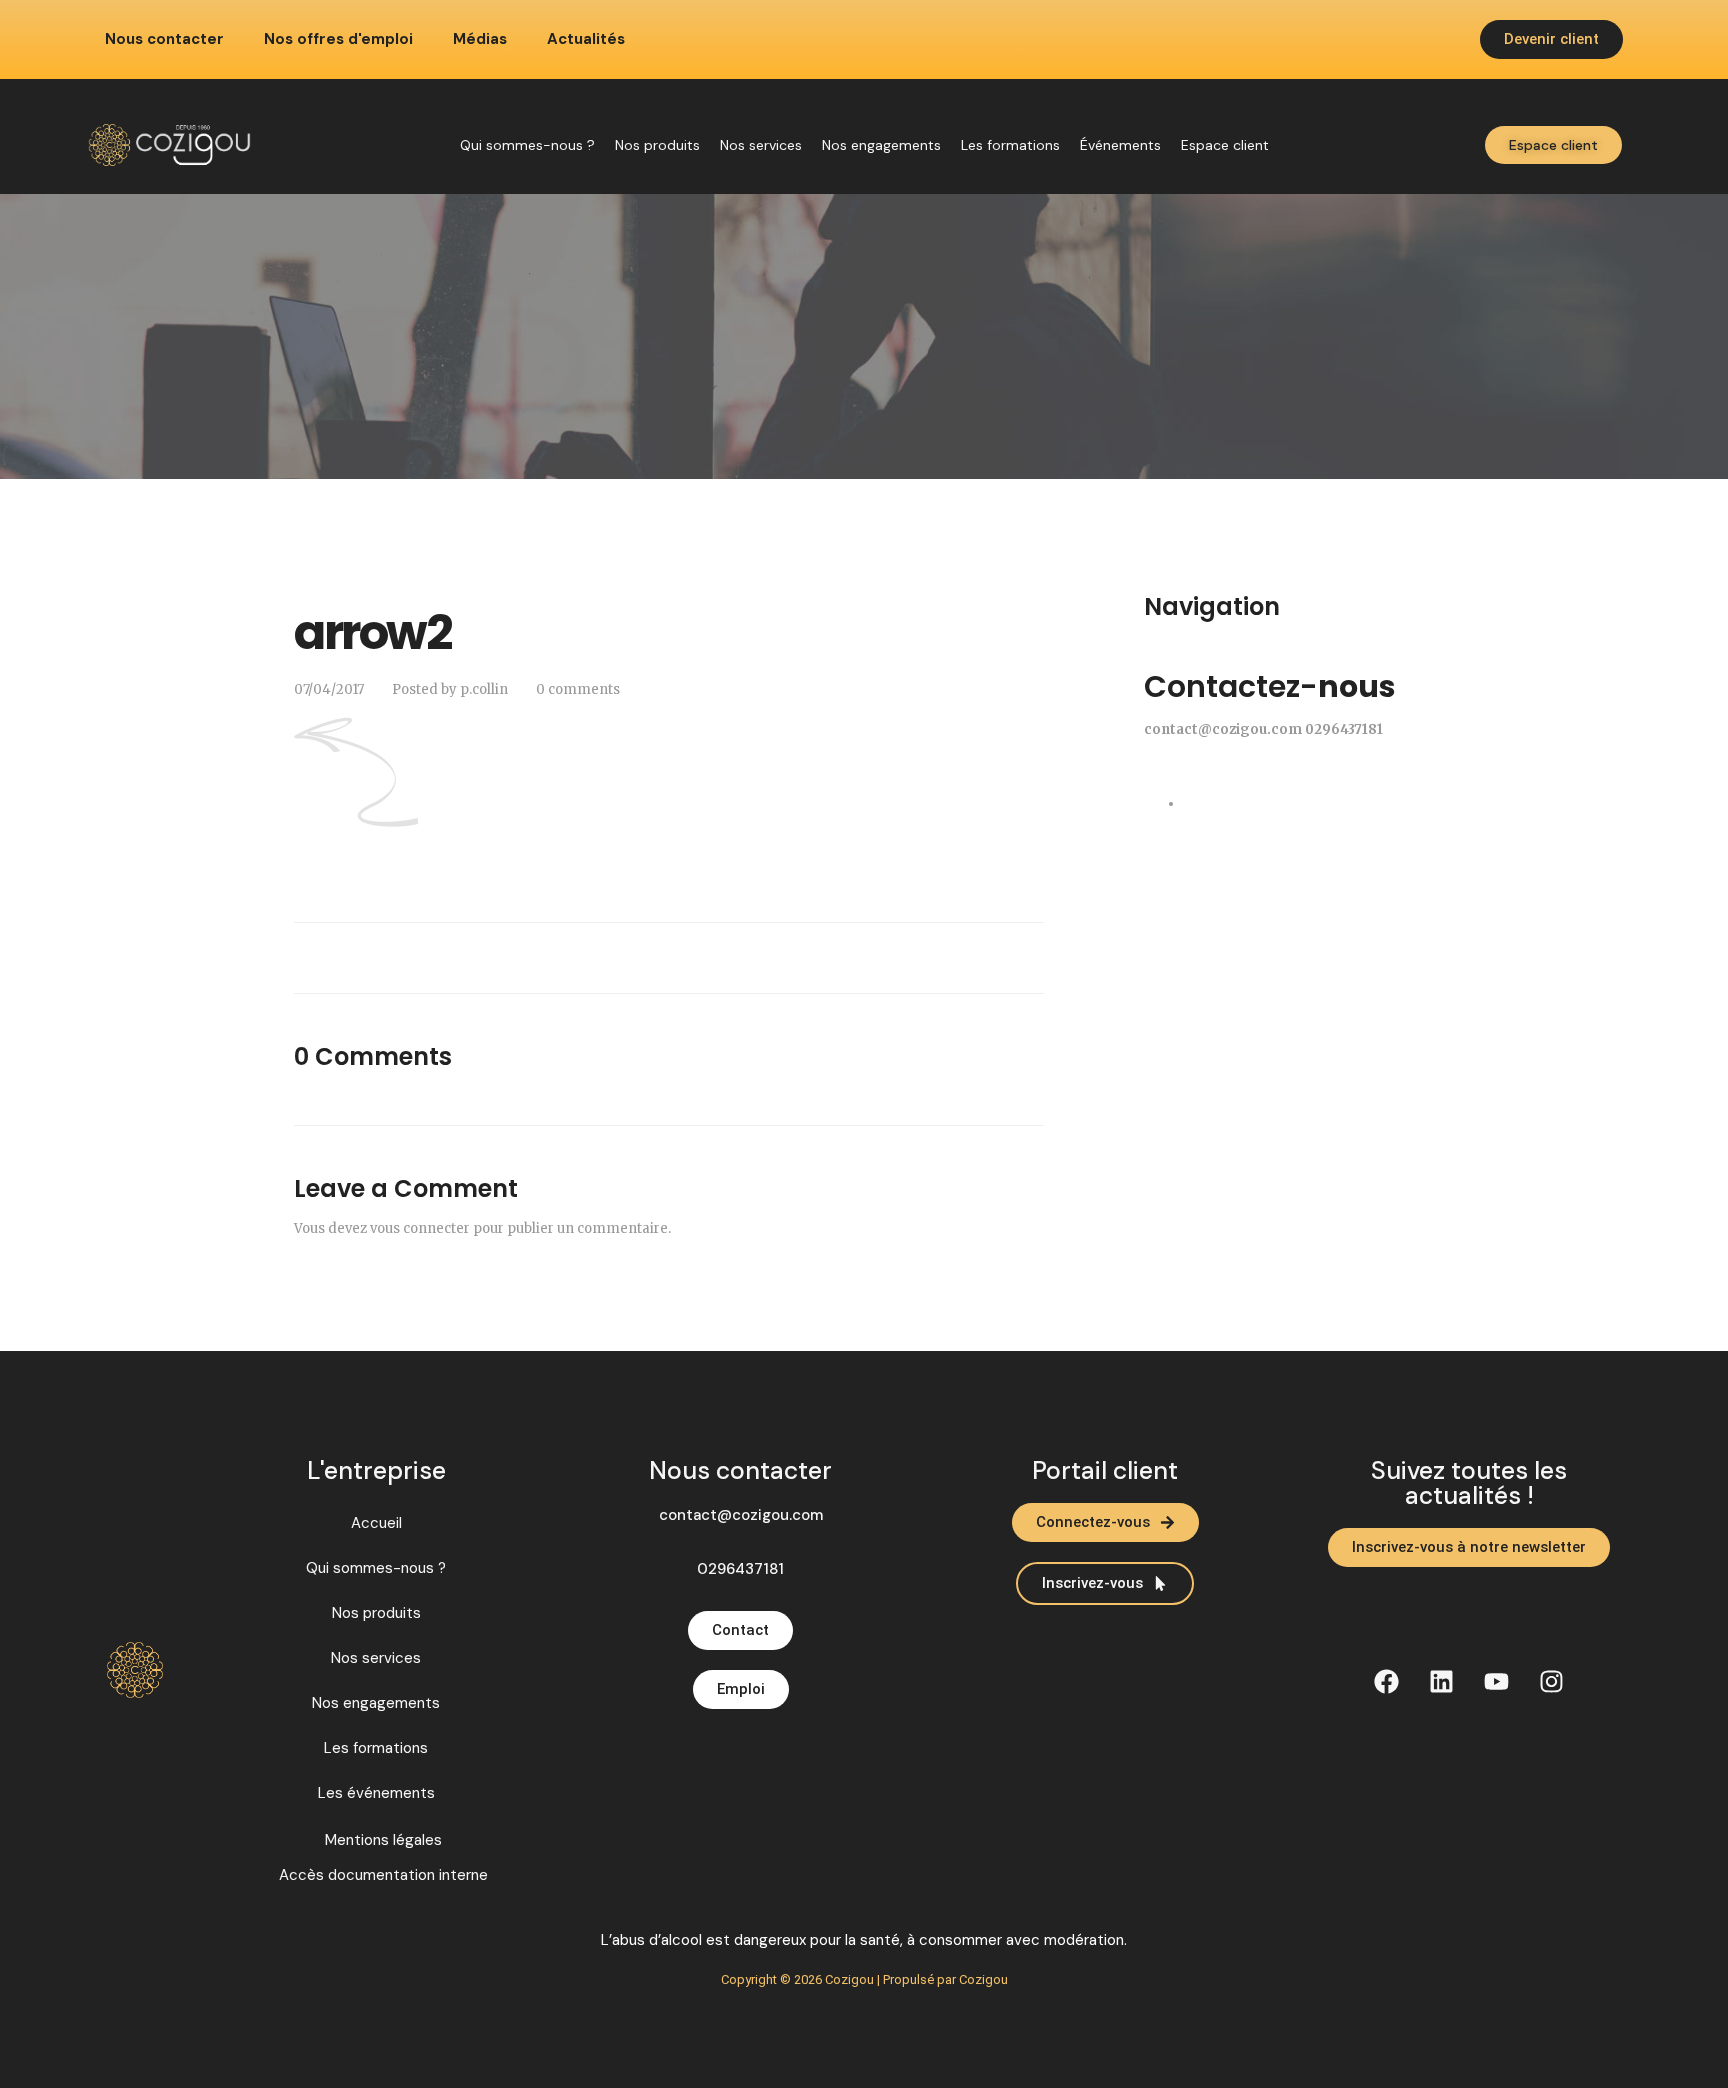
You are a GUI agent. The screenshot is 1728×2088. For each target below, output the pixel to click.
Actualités (586, 39)
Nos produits (657, 145)
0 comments (578, 689)
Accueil (376, 1523)
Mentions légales (383, 1840)
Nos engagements (881, 145)
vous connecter (420, 1228)
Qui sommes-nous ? (527, 145)
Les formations (1010, 145)
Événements (1120, 145)
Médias (480, 39)
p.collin (484, 689)
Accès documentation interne (383, 1875)
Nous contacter (164, 39)
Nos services (761, 145)
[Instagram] (1552, 1682)
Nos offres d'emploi (338, 39)
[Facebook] (1387, 1682)
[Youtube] (1497, 1682)
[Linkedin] (1442, 1682)
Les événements (376, 1793)
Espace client (1225, 145)
